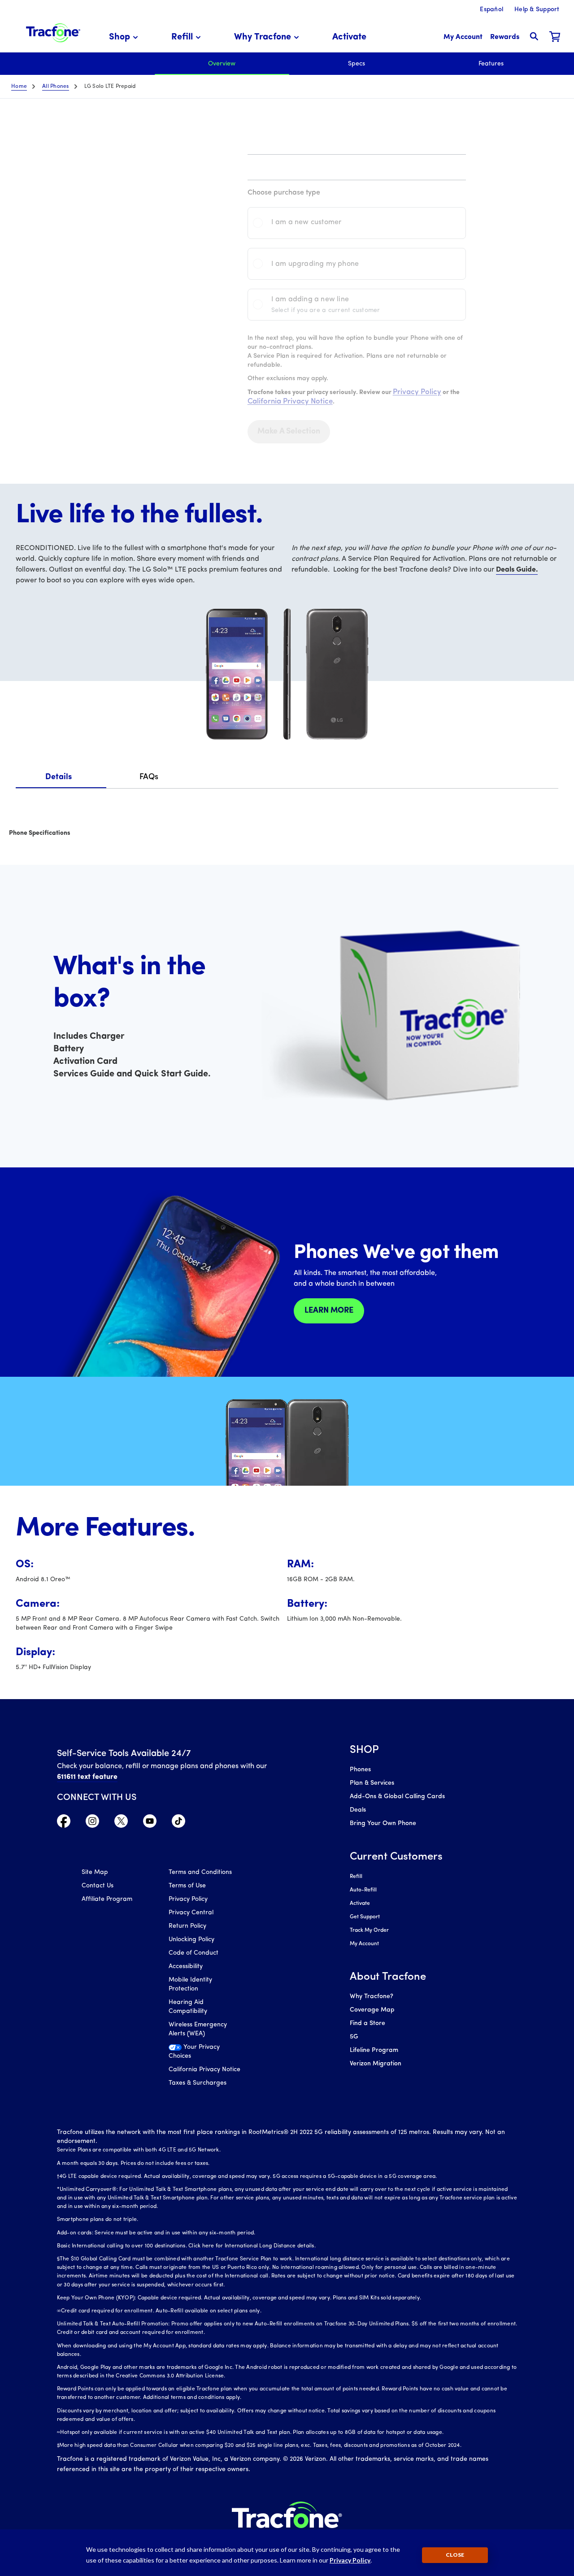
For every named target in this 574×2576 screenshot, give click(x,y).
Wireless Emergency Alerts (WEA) (198, 2209)
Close (455, 2555)
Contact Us (98, 2065)
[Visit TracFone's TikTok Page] (178, 2003)
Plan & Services (372, 1783)
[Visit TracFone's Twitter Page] (121, 2003)
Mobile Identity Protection (190, 2164)
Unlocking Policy (191, 2119)
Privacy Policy (188, 2079)
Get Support (365, 1917)
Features (491, 64)
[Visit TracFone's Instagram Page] (92, 2003)
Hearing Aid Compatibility (188, 2186)
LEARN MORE (329, 1311)
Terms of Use (187, 2065)
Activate (360, 1904)
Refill (356, 1877)
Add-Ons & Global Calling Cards (397, 1797)
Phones (360, 1770)
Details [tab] (59, 777)
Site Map (95, 2052)
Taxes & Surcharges (198, 2262)
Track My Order (369, 1930)
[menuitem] (125, 37)
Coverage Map (372, 2010)
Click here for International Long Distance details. (252, 2425)
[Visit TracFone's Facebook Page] (64, 2003)
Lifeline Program (374, 2050)
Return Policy (187, 2105)
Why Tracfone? (372, 1997)
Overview (222, 64)
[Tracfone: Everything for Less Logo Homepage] (53, 32)
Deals (358, 1810)
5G (354, 2037)
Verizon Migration (376, 2064)
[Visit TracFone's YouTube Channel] (150, 2003)
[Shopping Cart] (555, 37)
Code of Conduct (194, 2132)
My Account (364, 1944)
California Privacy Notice (204, 2249)
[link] (349, 37)
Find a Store (367, 2023)
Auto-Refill (363, 1890)
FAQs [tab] (149, 777)
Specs (357, 64)
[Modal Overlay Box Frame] (162, 1834)
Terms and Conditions (200, 2052)
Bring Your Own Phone (383, 1824)
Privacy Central (191, 2092)
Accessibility (186, 2146)
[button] (125, 37)
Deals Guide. (517, 570)
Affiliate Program (107, 2079)
